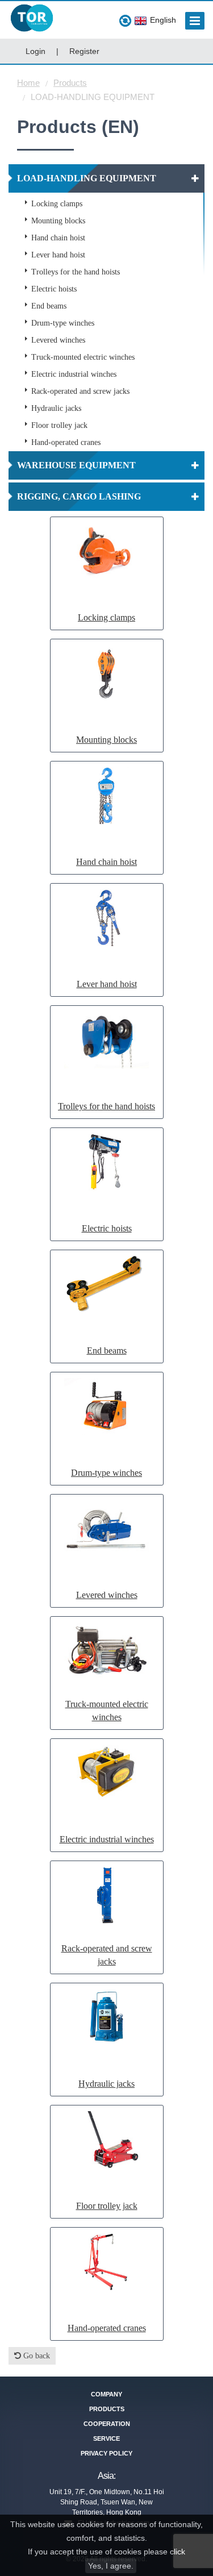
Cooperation (107, 2424)
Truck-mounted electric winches (83, 357)
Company (106, 2394)
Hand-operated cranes (66, 442)
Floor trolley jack (59, 425)
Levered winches (58, 340)
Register (84, 51)
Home (28, 83)
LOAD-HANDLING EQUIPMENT (87, 178)
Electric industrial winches (74, 374)
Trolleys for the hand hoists (76, 272)
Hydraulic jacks (56, 408)
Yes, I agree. (111, 2566)
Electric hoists (54, 289)
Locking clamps (57, 204)
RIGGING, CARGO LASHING (79, 496)
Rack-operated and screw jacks (80, 391)
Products (70, 83)
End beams (49, 306)
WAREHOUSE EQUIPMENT (76, 465)
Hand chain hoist (58, 238)
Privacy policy (106, 2453)
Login (35, 51)
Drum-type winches (63, 323)
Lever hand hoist (58, 255)
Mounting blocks (58, 221)
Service (106, 2438)
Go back (35, 2356)
